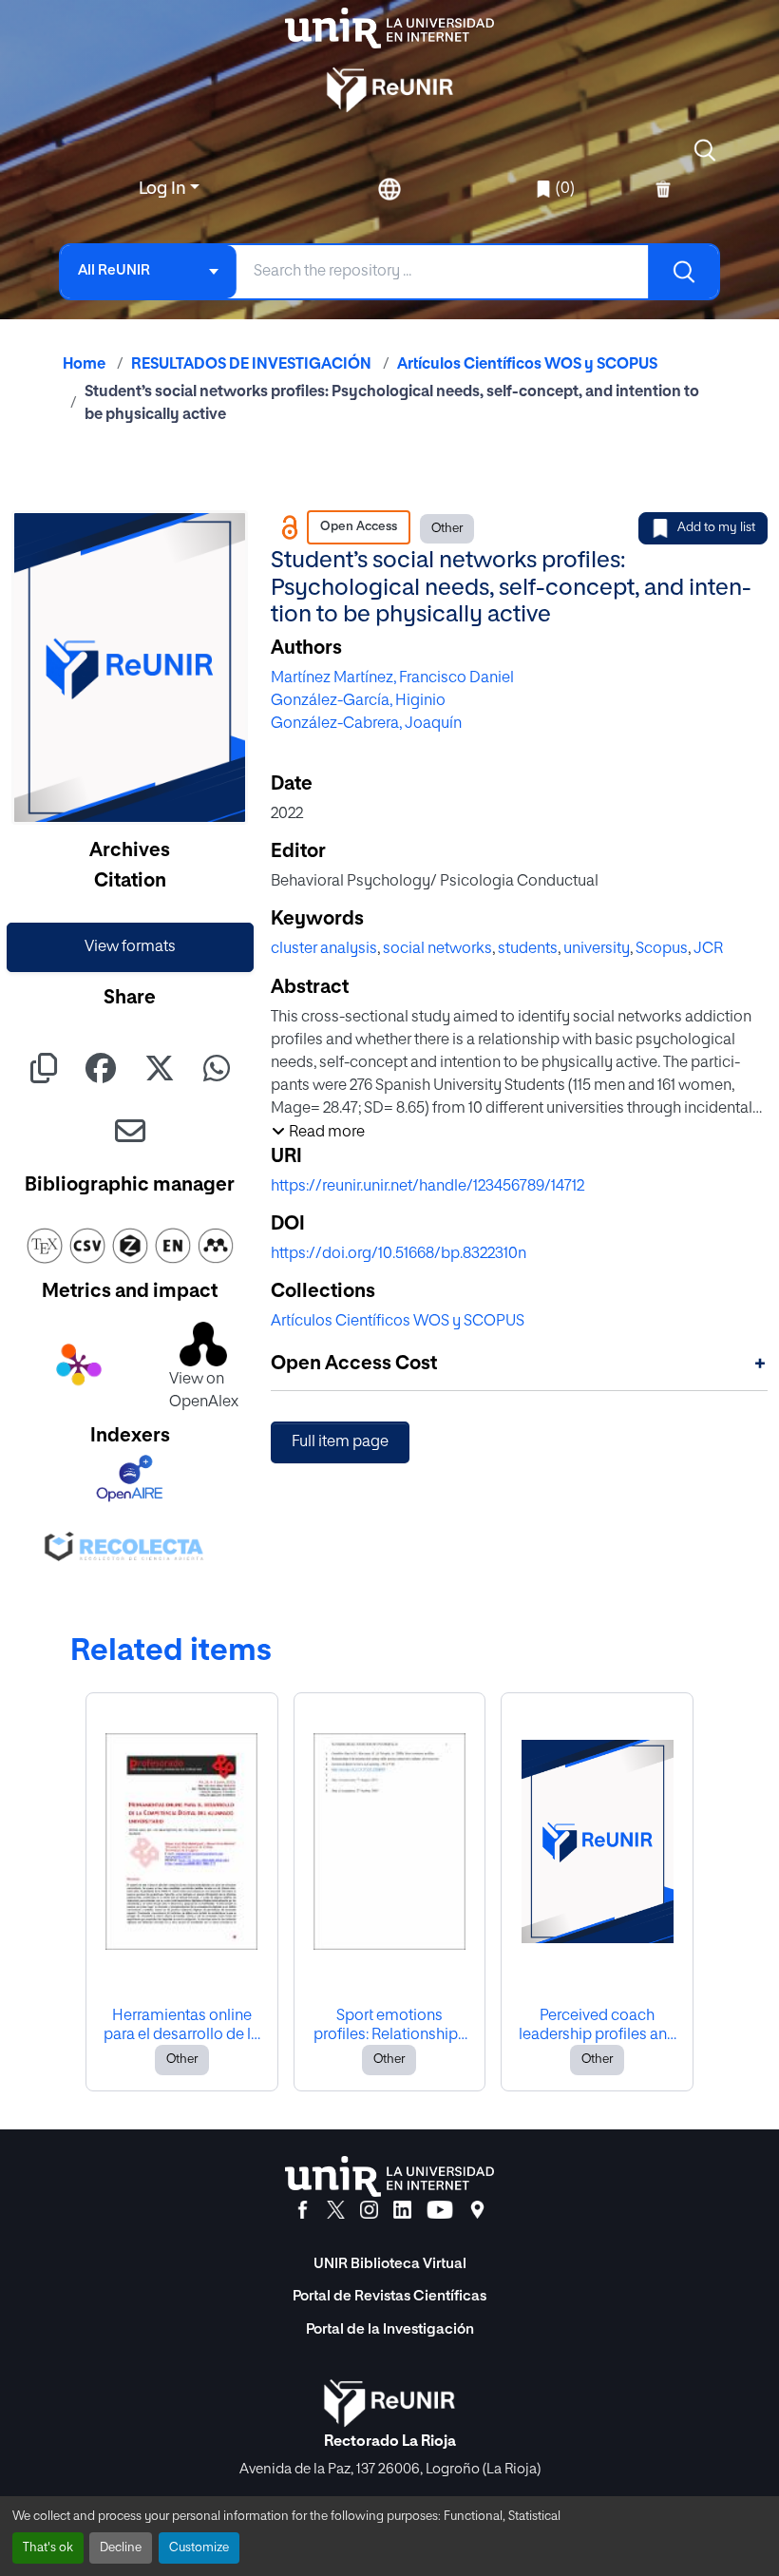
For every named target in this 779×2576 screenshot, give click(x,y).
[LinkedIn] (402, 2210)
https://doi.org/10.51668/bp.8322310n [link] (399, 1254)
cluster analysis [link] (324, 949)
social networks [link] (437, 949)
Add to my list (716, 528)
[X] (336, 2210)
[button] (705, 150)
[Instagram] (369, 2210)
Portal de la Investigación (390, 2329)
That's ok (48, 2548)
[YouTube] (440, 2210)
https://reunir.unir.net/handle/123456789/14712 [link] (427, 1187)
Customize (199, 2548)
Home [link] (84, 365)
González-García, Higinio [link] (358, 701)
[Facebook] (303, 2210)
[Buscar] (683, 272)
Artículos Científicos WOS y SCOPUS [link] (527, 365)
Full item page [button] (340, 1442)
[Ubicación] (477, 2210)
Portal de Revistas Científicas (389, 2296)
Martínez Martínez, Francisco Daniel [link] (392, 678)
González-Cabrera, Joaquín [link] (366, 724)
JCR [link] (708, 949)
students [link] (528, 949)
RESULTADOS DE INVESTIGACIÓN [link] (251, 365)
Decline (121, 2548)
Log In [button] (164, 189)
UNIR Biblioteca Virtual (390, 2264)
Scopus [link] (662, 949)
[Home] (389, 28)
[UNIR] (389, 2176)
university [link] (597, 949)
